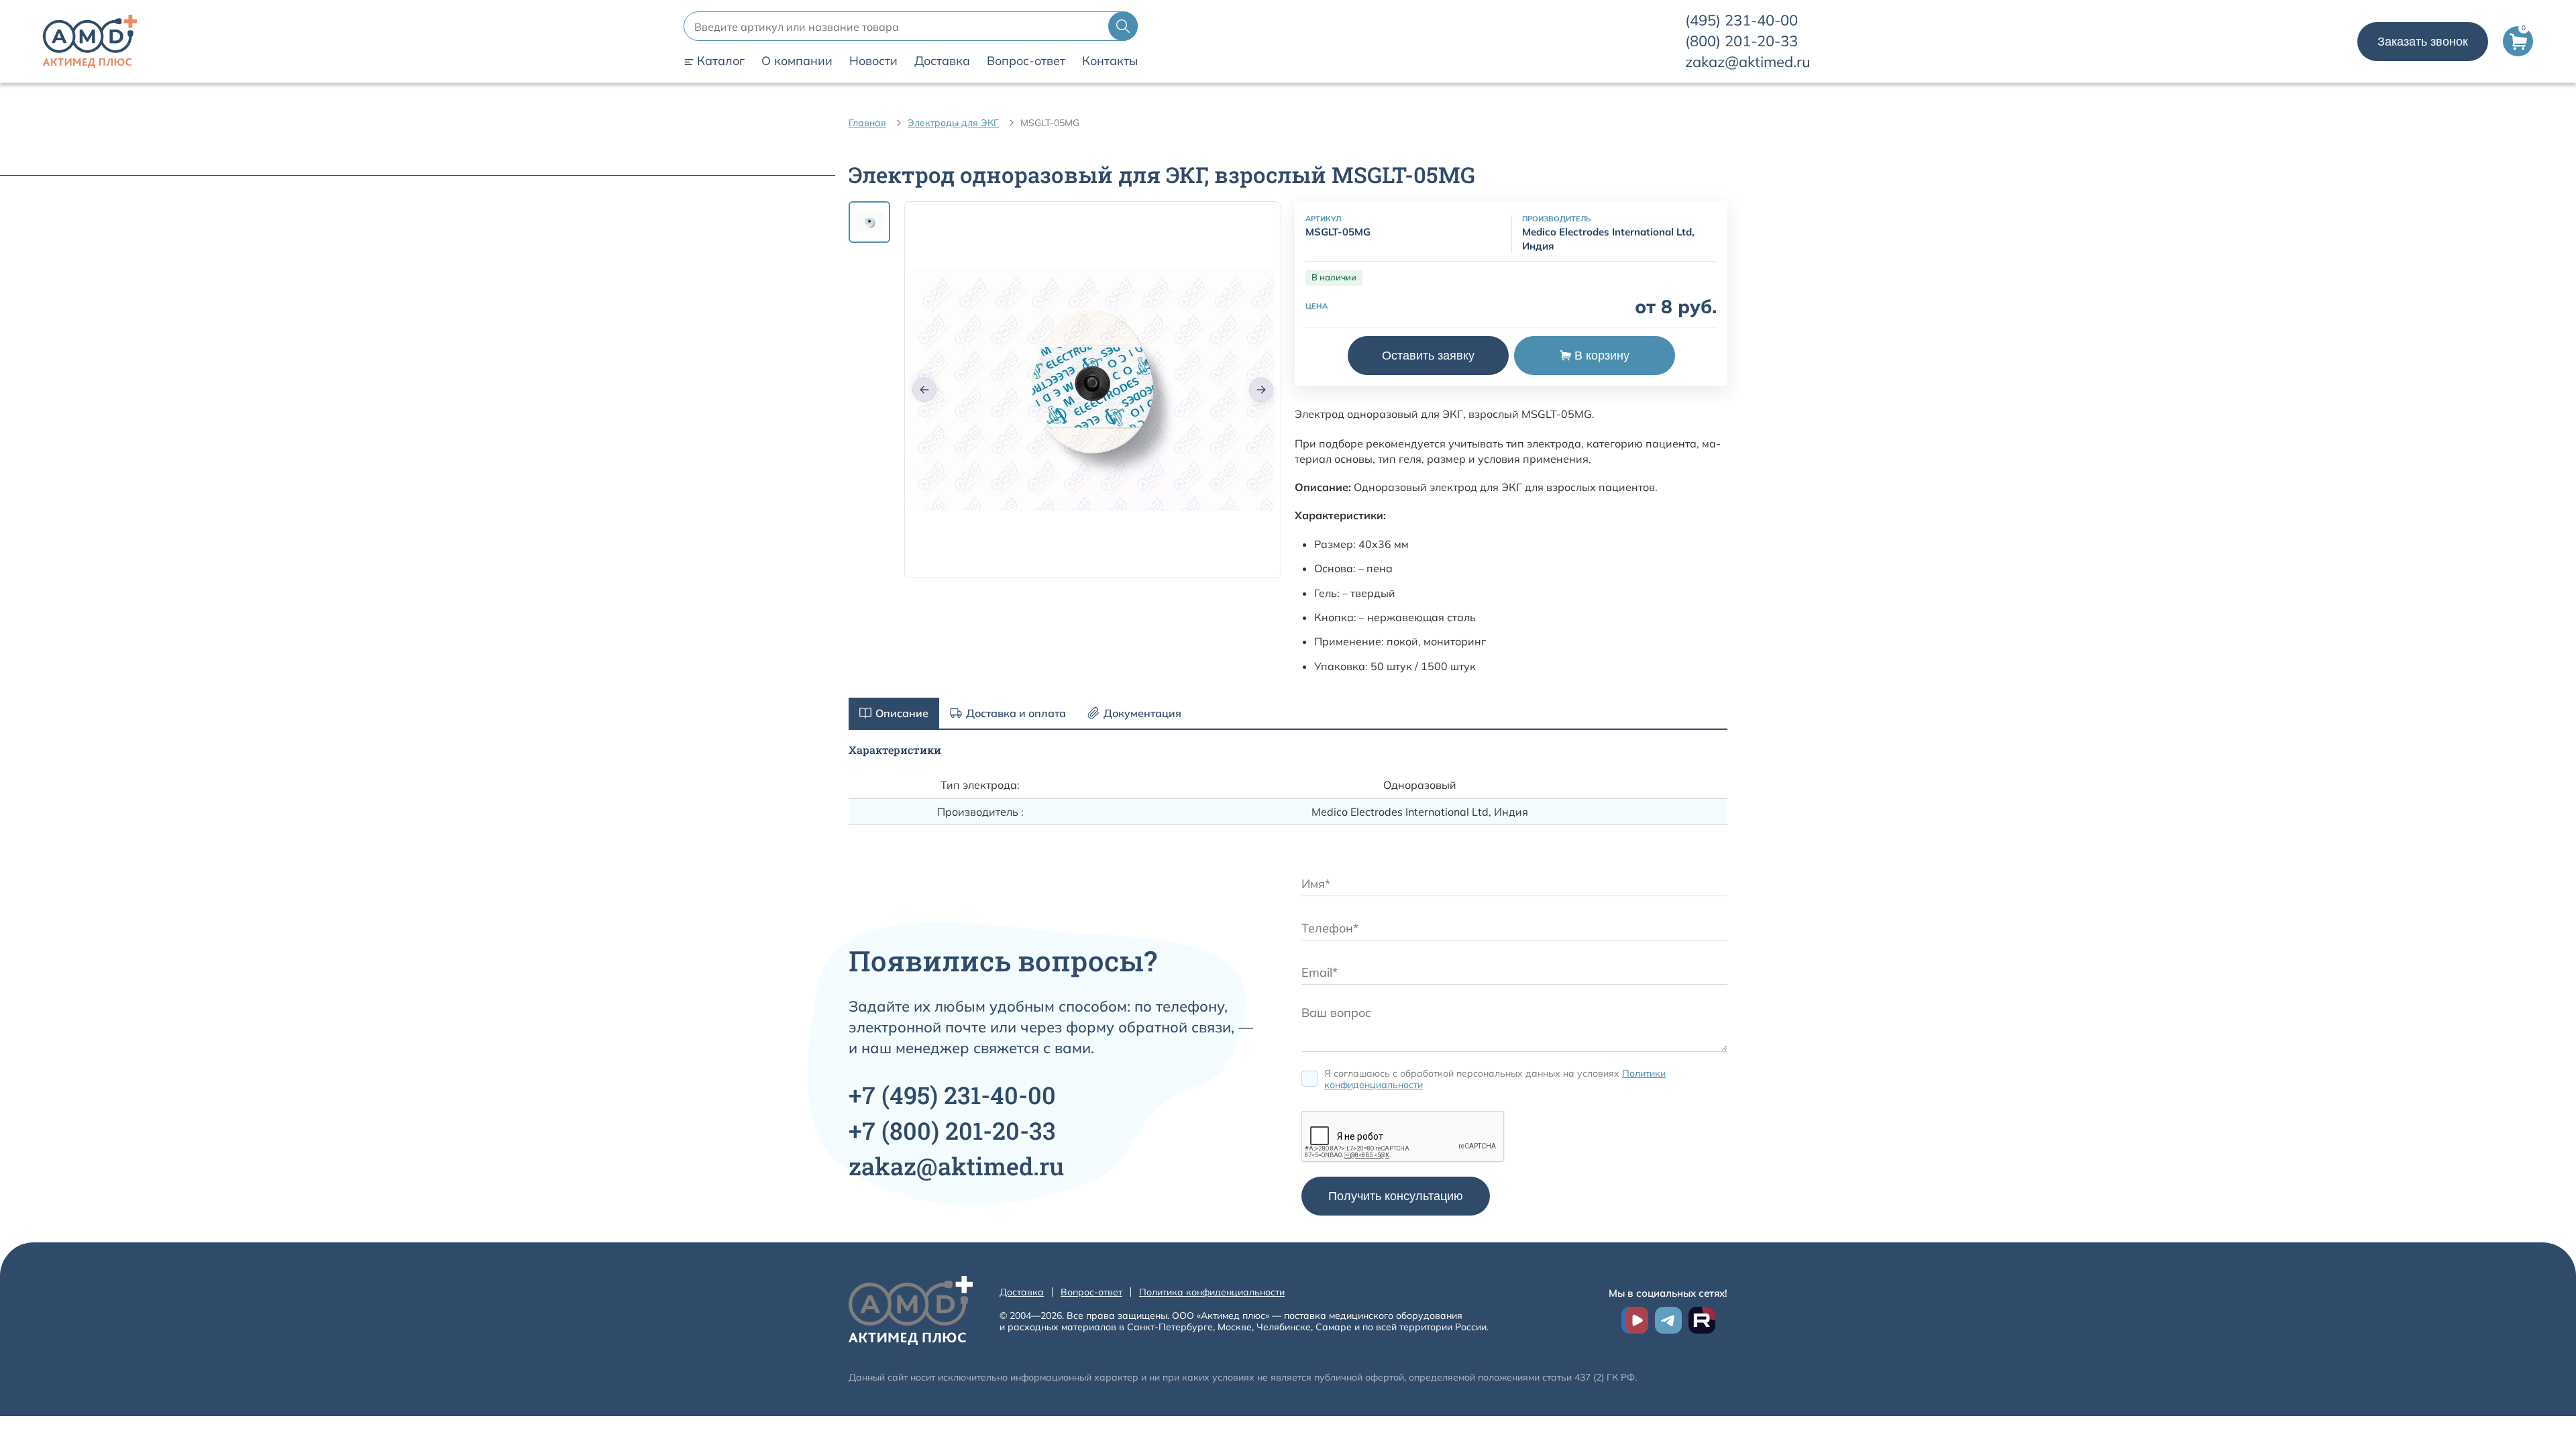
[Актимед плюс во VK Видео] (1635, 1320)
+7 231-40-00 (952, 1095)
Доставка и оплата (1016, 713)
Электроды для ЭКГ (953, 123)
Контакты (1110, 61)
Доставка (942, 61)
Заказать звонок (2423, 42)
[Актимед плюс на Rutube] (1702, 1320)
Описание (902, 713)
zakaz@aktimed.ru (1748, 62)
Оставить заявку (1428, 356)
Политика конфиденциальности (1212, 1292)
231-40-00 (1741, 20)
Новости (873, 61)
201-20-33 (1741, 41)
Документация (1142, 713)
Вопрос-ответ (1026, 61)
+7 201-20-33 (952, 1130)
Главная (867, 123)
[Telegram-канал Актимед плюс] (1668, 1320)
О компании (797, 61)
